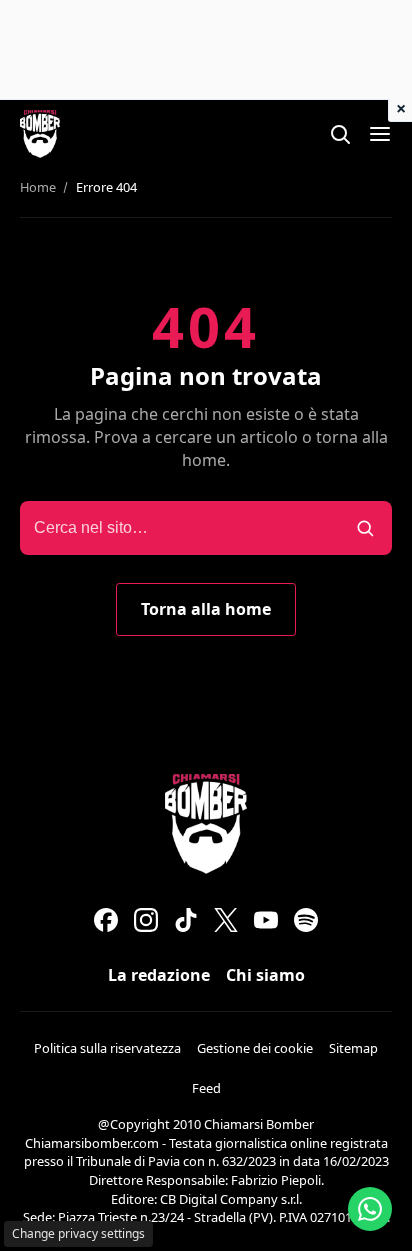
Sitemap (353, 1048)
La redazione (159, 975)
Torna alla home (206, 609)
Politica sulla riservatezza (107, 1048)
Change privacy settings (78, 1233)
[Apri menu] (380, 134)
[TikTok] (186, 920)
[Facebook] (106, 920)
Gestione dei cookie (255, 1048)
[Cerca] (340, 134)
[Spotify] (306, 920)
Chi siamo (265, 975)
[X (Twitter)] (226, 920)
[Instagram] (146, 920)
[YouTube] (266, 920)
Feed (206, 1088)
